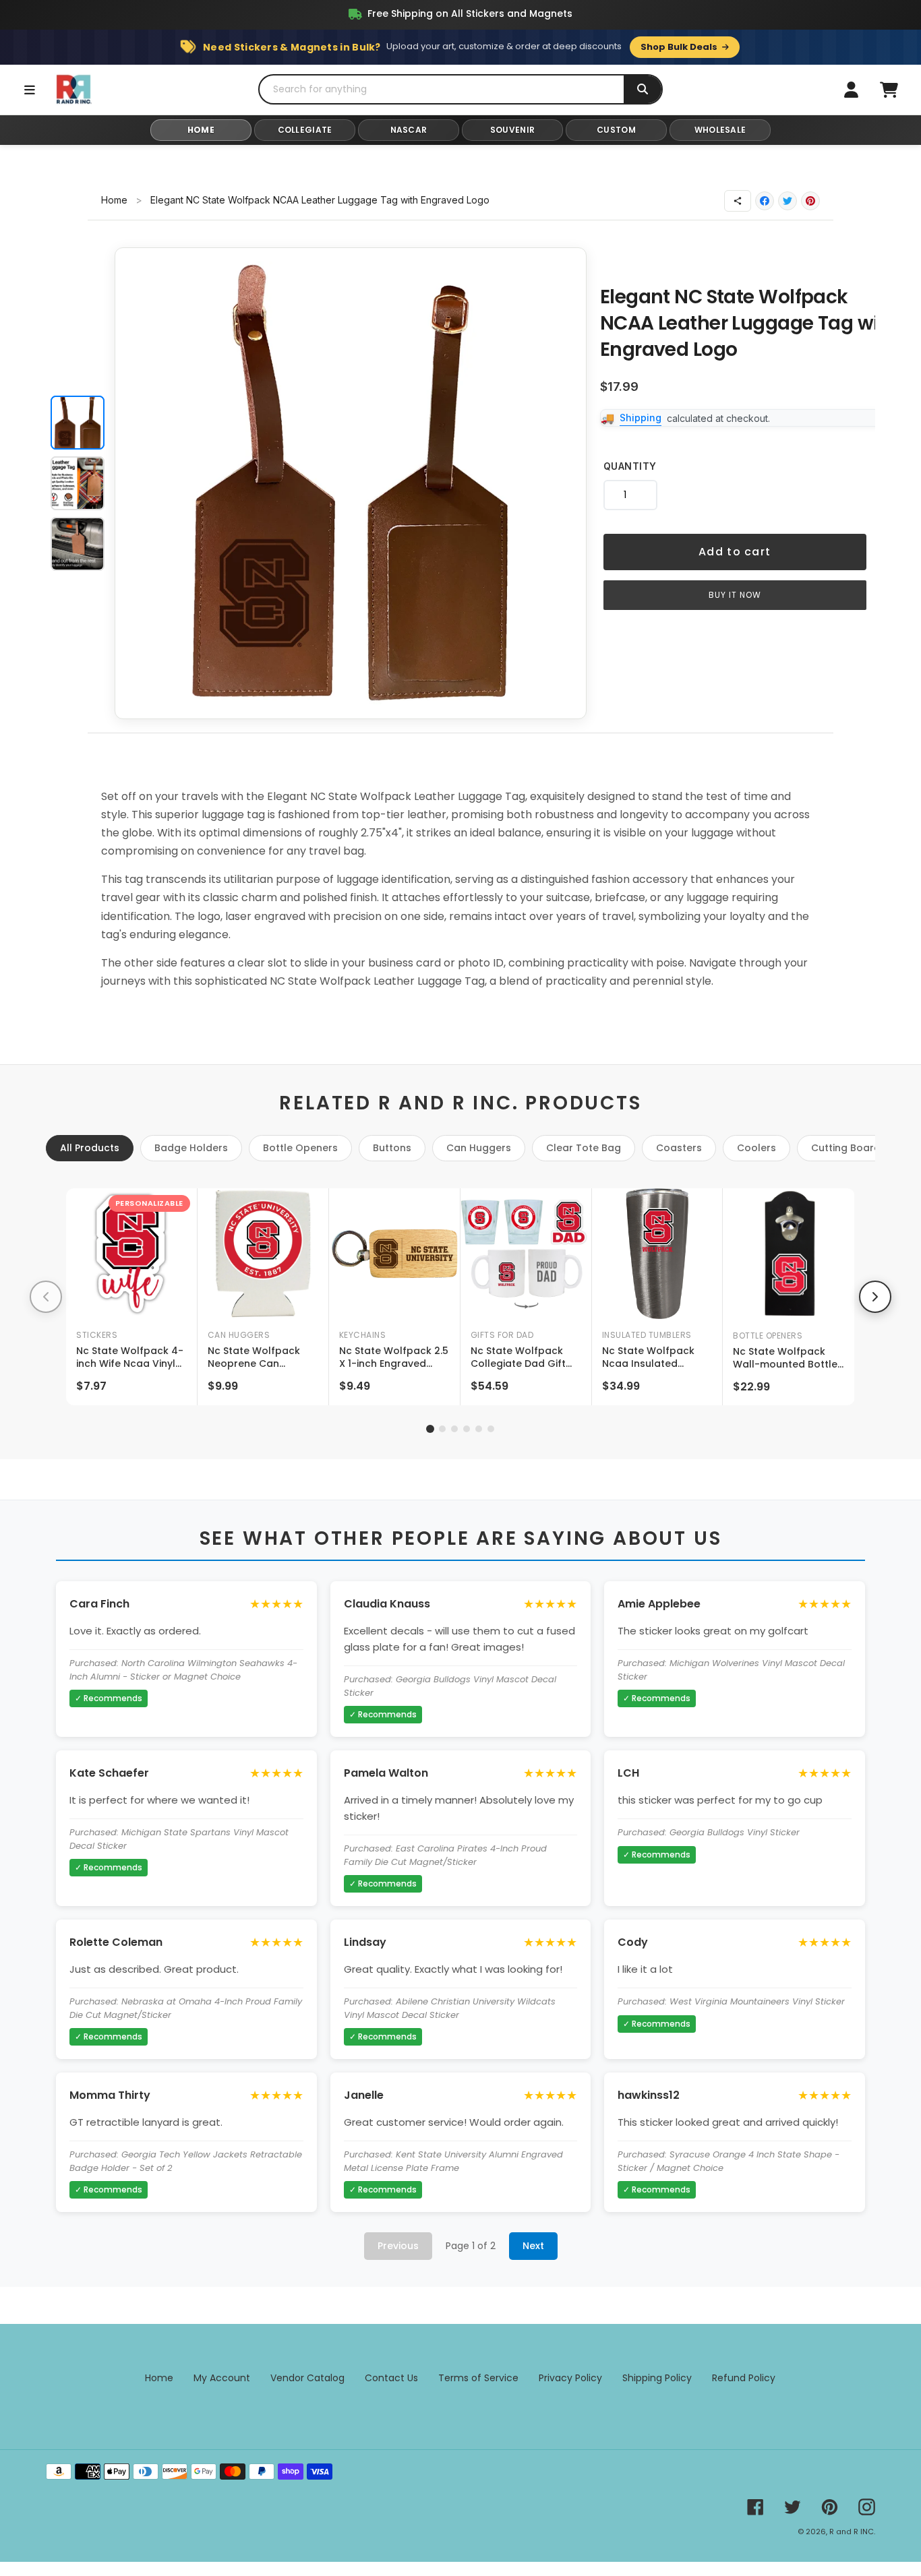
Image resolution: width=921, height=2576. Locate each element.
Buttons (392, 1148)
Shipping (641, 418)
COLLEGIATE (305, 130)
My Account (222, 2378)
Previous (398, 2246)
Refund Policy (744, 2378)
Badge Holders (191, 1148)
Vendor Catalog (307, 2378)
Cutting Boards (849, 1148)
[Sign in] (851, 90)
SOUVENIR (512, 130)
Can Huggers (479, 1148)
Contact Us (391, 2378)
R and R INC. (852, 2532)
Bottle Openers (300, 1148)
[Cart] (889, 90)
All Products (90, 1148)
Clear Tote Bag (584, 1148)
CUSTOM (616, 130)
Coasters (679, 1148)
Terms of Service (478, 2378)
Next (533, 2246)
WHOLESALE (720, 130)
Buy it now (735, 595)
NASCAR (409, 130)
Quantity (630, 466)
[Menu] (30, 90)
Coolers (756, 1148)
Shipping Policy (657, 2378)
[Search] (643, 89)
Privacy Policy (570, 2378)
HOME (201, 130)
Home (114, 200)
